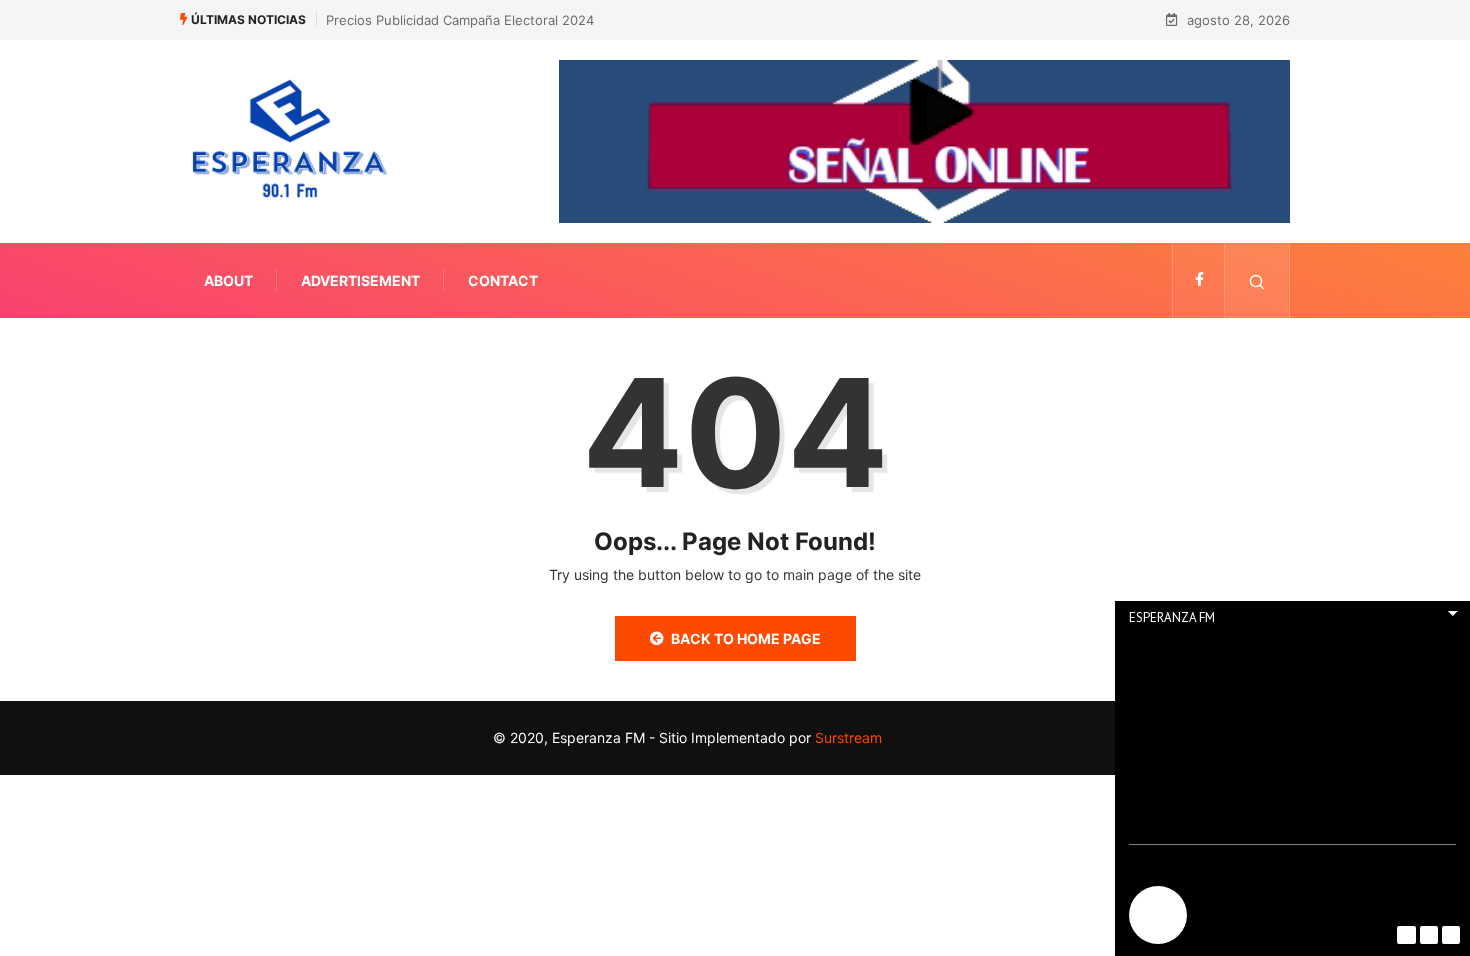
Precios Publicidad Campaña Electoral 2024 (460, 20)
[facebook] (1199, 280)
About (228, 280)
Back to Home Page (746, 638)
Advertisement (360, 280)
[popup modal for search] (1257, 280)
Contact (503, 280)
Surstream (846, 737)
